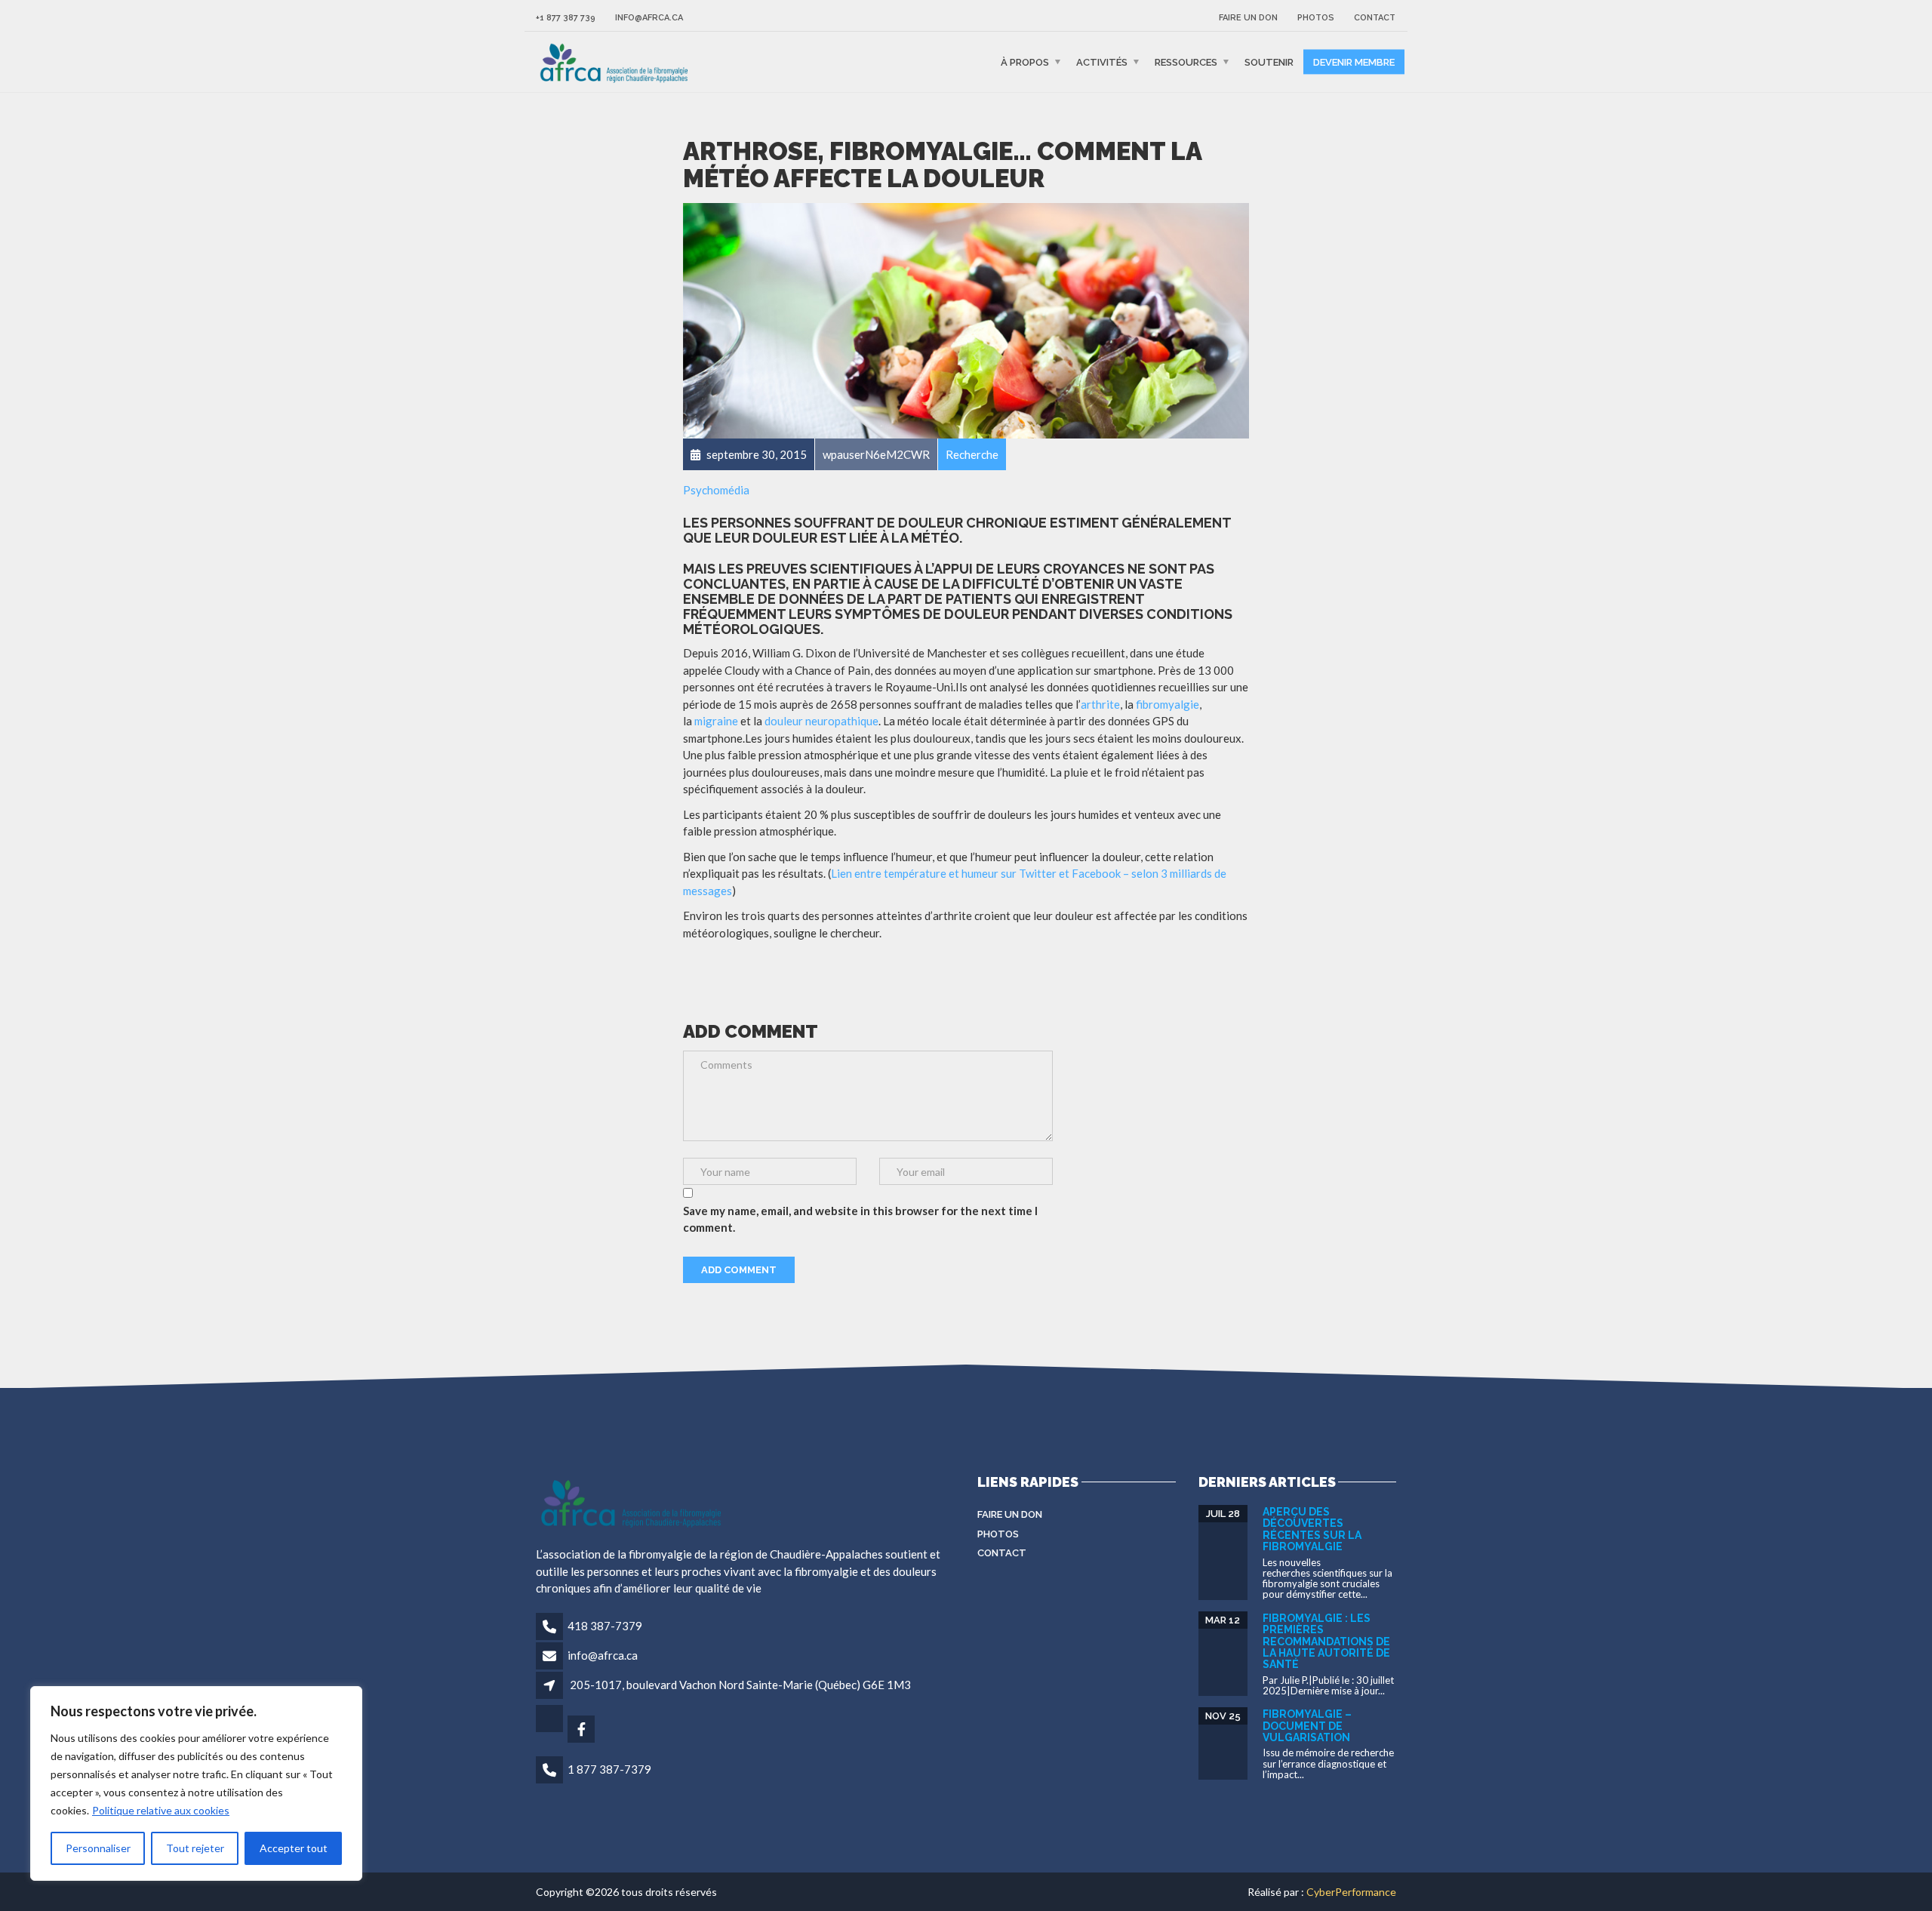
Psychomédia (716, 490)
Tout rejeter (195, 1848)
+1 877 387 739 (566, 18)
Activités (1102, 62)
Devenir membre (1354, 62)
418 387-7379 (605, 1626)
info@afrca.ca (649, 18)
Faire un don (1248, 18)
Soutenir (1269, 62)
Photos (1316, 18)
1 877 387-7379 (609, 1769)
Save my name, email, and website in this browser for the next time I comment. (860, 1219)
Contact (1375, 18)
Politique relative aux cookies (161, 1810)
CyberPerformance (1351, 1892)
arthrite (1100, 704)
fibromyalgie (1168, 704)
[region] (196, 1783)
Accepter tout (294, 1848)
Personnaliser (98, 1848)
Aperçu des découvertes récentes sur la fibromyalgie (1312, 1529)
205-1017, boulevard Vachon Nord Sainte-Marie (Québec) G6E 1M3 (740, 1685)
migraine (716, 721)
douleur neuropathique (821, 721)
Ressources (1186, 62)
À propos (1025, 62)
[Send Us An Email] (551, 1730)
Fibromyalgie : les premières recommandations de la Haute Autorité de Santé (1326, 1642)
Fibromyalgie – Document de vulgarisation (1307, 1726)
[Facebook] (582, 1730)
